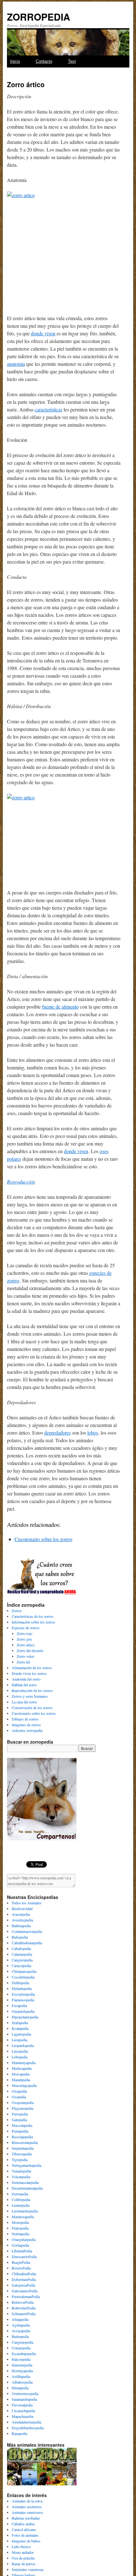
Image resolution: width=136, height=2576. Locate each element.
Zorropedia (20, 2194)
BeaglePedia (21, 2262)
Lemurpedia (21, 2205)
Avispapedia (21, 2331)
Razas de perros (24, 2564)
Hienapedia (20, 2388)
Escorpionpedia (23, 1994)
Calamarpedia (22, 1954)
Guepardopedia (23, 2011)
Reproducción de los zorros (32, 1690)
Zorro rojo (25, 1633)
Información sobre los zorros (33, 1622)
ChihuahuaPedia (24, 2274)
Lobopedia (20, 2057)
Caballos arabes (23, 2524)
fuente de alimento (60, 1007)
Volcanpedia (21, 2177)
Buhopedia (20, 1937)
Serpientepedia (23, 2148)
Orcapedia (19, 2091)
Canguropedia (22, 1960)
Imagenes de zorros (26, 1725)
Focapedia (19, 2005)
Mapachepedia (22, 2416)
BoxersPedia (21, 2268)
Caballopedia (21, 1948)
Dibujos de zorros (25, 1719)
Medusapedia (22, 2068)
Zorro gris (24, 1639)
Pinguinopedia (22, 2108)
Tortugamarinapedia (26, 2165)
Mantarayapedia (24, 2063)
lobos (93, 1433)
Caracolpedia (21, 1966)
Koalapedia (20, 2028)
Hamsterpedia (22, 2365)
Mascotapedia (22, 2125)
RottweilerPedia (24, 2308)
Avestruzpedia (22, 1920)
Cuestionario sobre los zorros (43, 1539)
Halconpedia (21, 2359)
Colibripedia (21, 2199)
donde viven (43, 333)
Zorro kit (23, 1662)
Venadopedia (21, 2171)
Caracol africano (24, 2529)
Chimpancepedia (24, 1971)
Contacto (44, 61)
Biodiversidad (22, 1908)
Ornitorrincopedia (25, 2393)
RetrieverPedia (23, 2302)
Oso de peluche (23, 2558)
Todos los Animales (27, 1903)
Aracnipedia (21, 1914)
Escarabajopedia (24, 2353)
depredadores (58, 1433)
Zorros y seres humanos (30, 1696)
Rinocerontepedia (25, 2142)
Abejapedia (20, 2319)
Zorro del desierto (30, 1650)
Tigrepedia (20, 2160)
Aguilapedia (21, 2325)
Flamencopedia (23, 2000)
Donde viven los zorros (29, 1673)
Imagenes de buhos (26, 2541)
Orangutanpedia (24, 2239)
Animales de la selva (27, 2501)
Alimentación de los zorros (32, 1668)
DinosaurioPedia (24, 2256)
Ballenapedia (21, 1926)
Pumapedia (20, 2131)
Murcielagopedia (24, 2085)
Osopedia (19, 2097)
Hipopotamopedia (25, 2017)
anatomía (16, 364)
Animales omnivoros (27, 2512)
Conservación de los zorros (32, 1708)
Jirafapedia (20, 2023)
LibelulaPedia (22, 2251)
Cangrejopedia (22, 2342)
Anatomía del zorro (26, 1679)
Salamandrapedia (24, 2399)
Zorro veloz (25, 1656)
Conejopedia (21, 2348)
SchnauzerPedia (24, 2314)
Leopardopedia (23, 2045)
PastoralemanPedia (26, 2296)
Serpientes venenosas (28, 2569)
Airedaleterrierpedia (26, 2422)
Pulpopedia (20, 2228)
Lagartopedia (21, 2034)
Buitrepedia (20, 2336)
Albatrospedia (22, 2382)
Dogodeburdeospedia (28, 2428)
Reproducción (21, 1181)
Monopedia (20, 2222)
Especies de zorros (26, 1628)
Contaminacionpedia (27, 1931)
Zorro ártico (26, 1645)
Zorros (17, 1611)
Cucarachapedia (23, 2411)
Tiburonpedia (22, 2154)
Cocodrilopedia (23, 1977)
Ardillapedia (21, 2376)
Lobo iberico (21, 2547)
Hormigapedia (22, 2371)
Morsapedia (21, 2074)
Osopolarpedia (23, 2102)
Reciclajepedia (22, 2137)
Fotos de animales (25, 2535)
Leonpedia (19, 2040)
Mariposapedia (23, 2217)
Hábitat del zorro (24, 1685)
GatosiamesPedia (25, 2291)
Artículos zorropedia (27, 1730)
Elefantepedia (22, 1988)
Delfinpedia (20, 1983)
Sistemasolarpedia (25, 2182)
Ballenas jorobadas (26, 2518)
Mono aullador (23, 2552)
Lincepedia (20, 2051)
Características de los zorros (33, 1616)
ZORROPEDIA (39, 17)
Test (72, 61)
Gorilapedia (20, 2245)
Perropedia (20, 2114)
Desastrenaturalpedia (27, 2188)
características (49, 409)
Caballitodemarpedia (27, 1943)
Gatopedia (19, 2120)
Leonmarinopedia (25, 2211)
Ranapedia (19, 2433)
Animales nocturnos (27, 2507)
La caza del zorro (24, 1702)
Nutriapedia (20, 2234)
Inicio (15, 61)
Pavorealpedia (22, 2405)
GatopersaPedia (23, 2285)
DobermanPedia (24, 2279)
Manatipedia (21, 2080)
